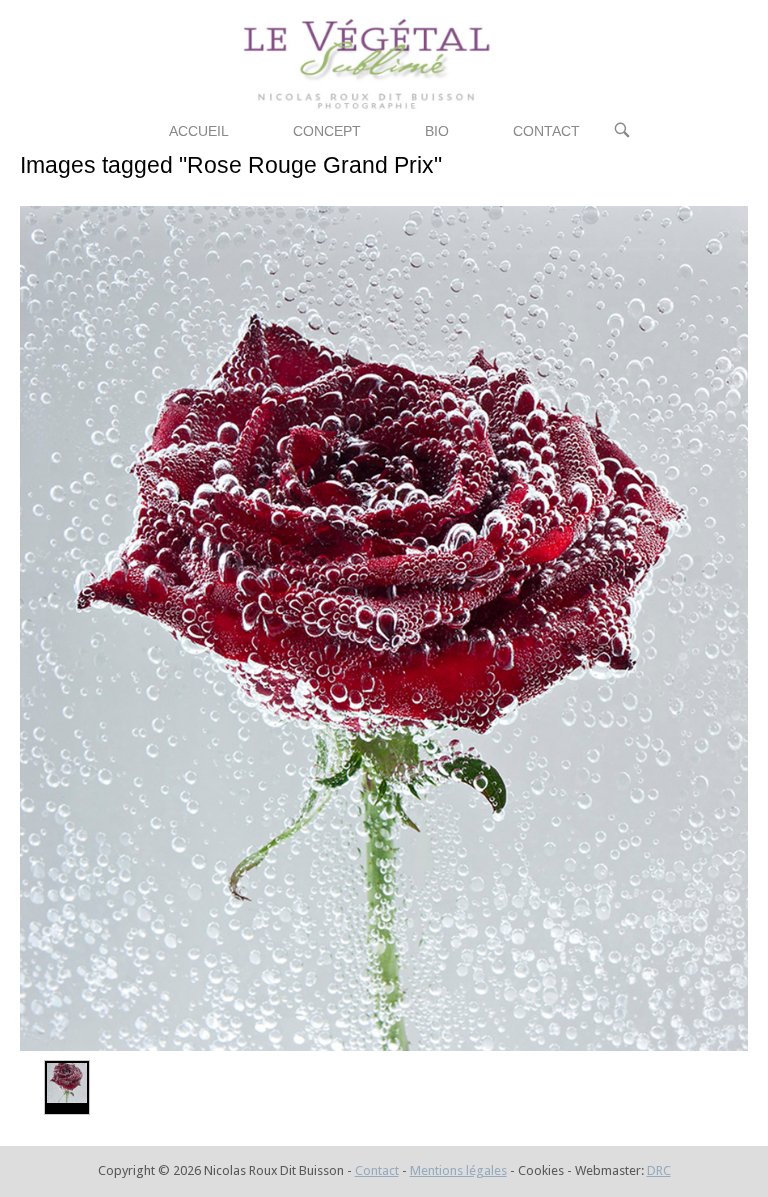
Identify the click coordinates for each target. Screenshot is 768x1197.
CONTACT (546, 131)
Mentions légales (458, 1170)
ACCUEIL (199, 131)
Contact (377, 1170)
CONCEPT (327, 131)
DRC (659, 1170)
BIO (437, 131)
